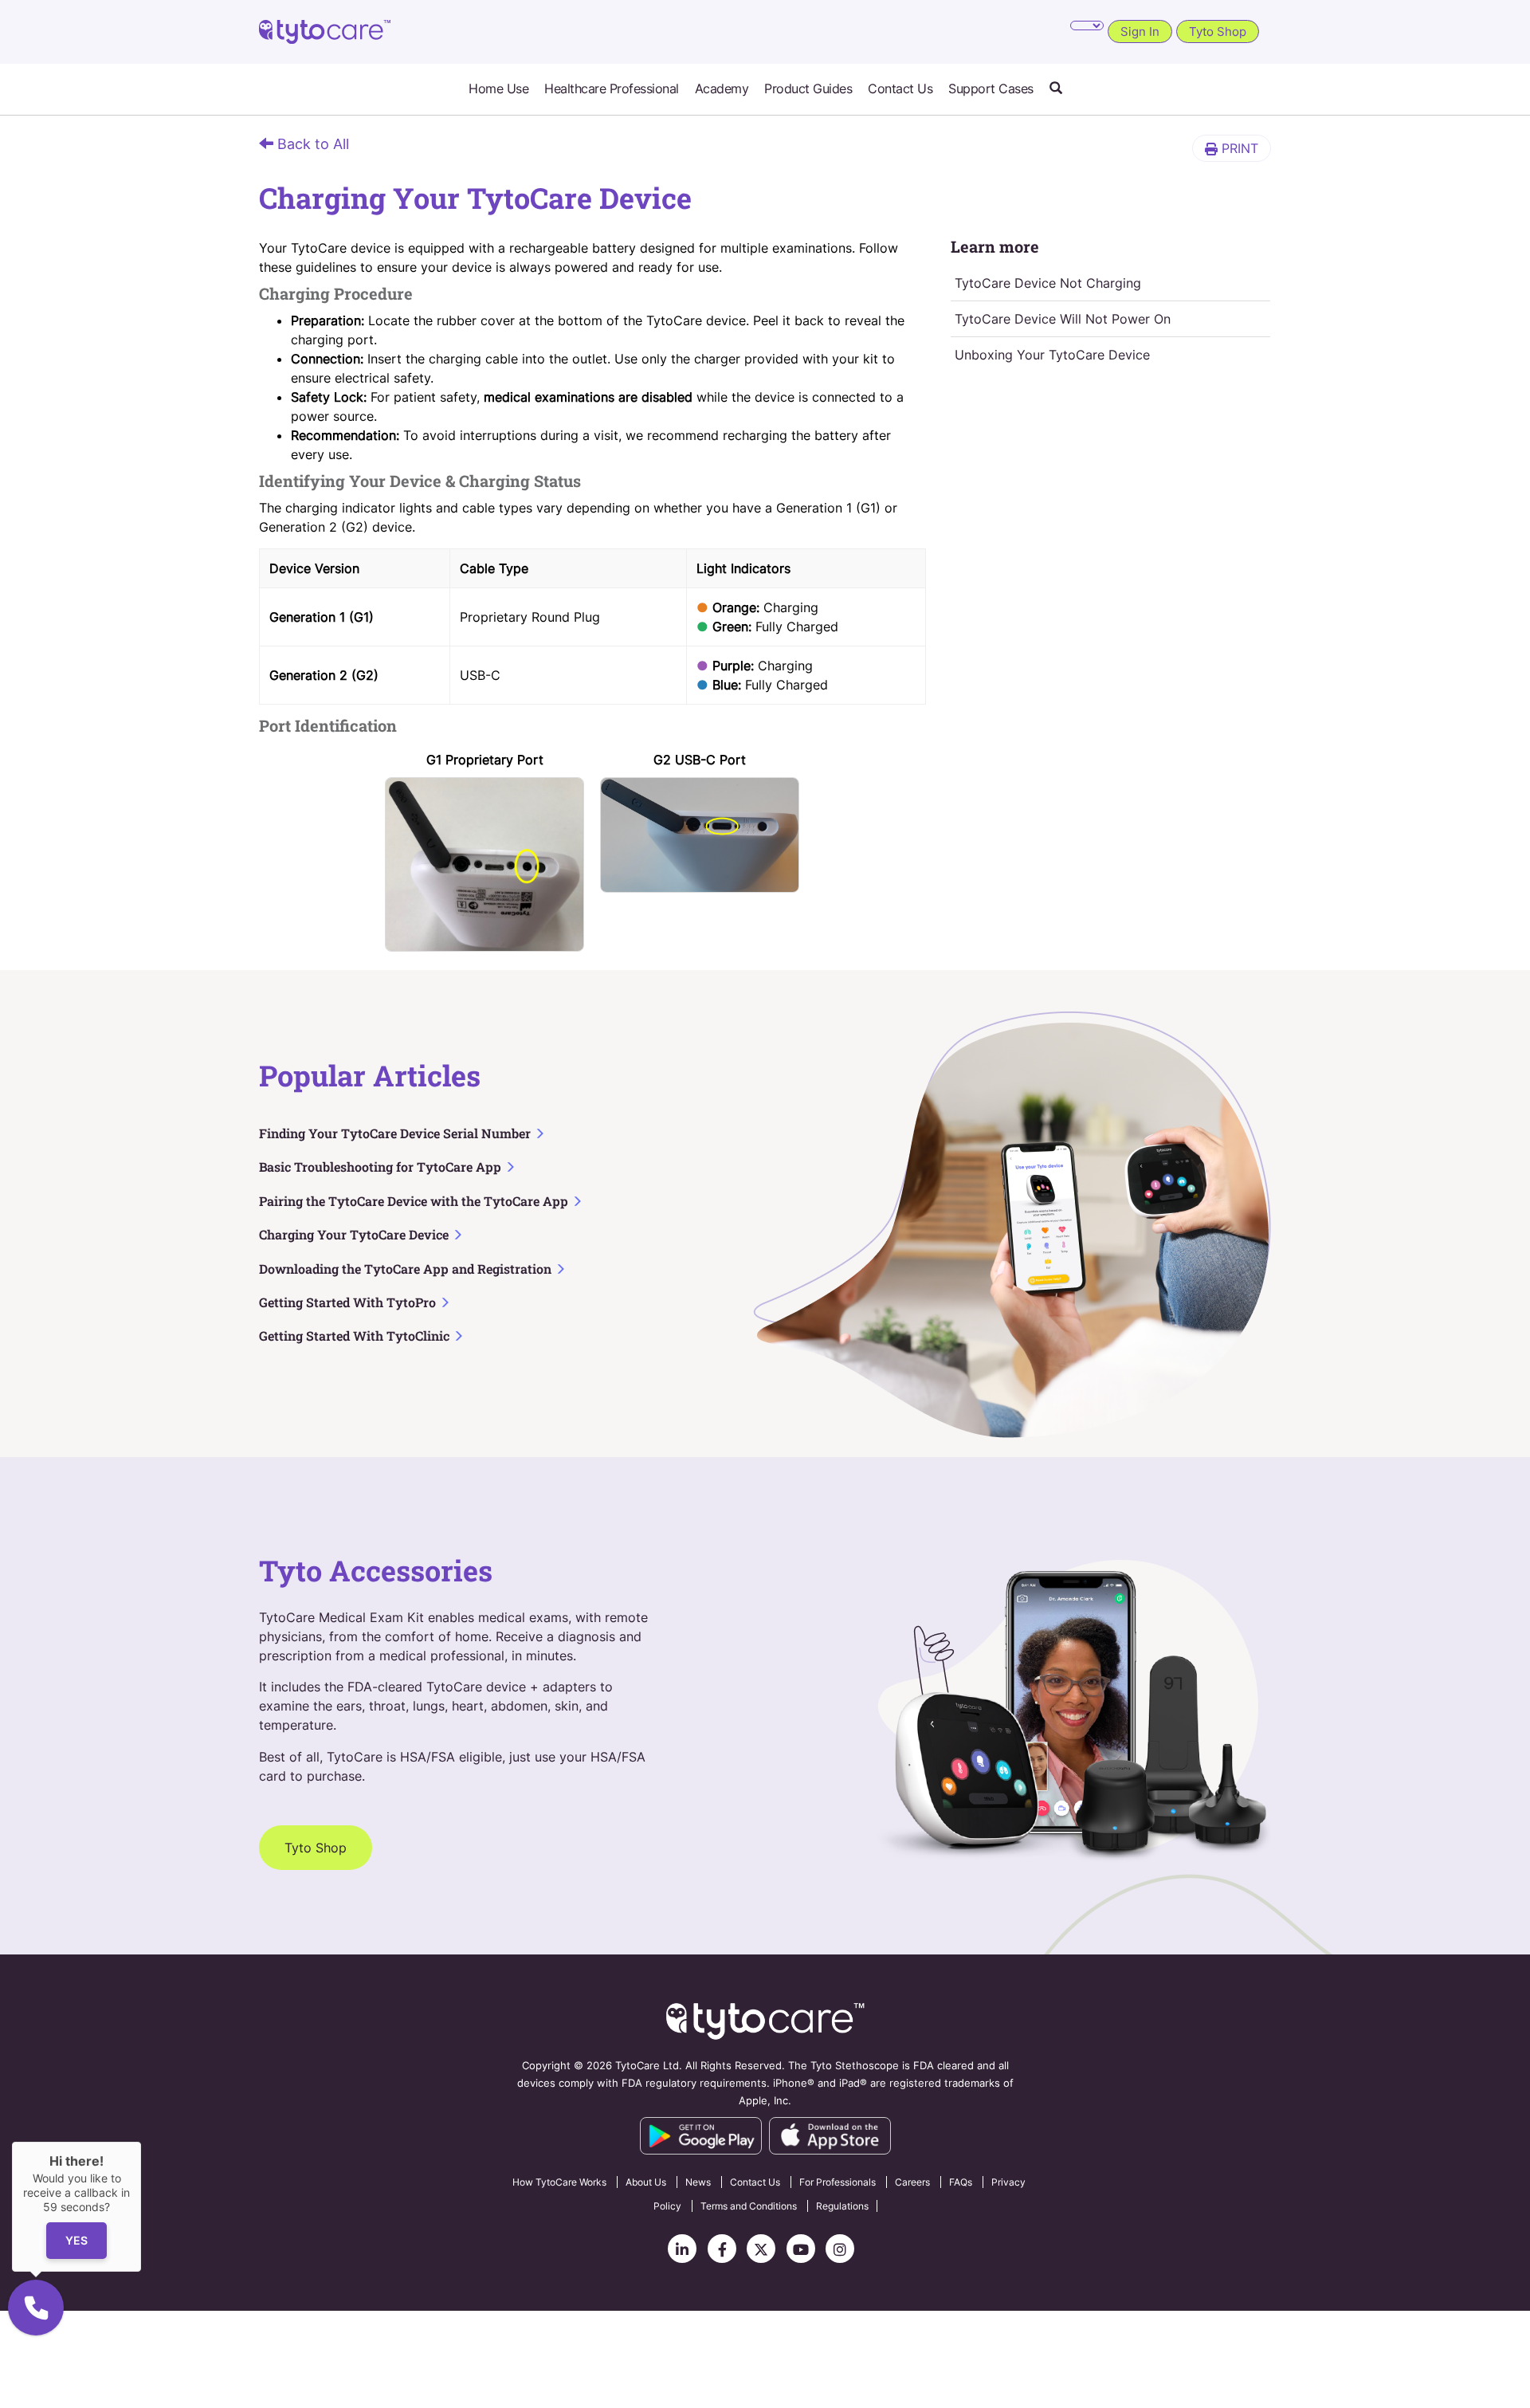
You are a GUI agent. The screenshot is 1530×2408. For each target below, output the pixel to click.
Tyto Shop (1218, 31)
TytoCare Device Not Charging (1048, 283)
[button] (1056, 89)
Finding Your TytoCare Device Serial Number (396, 1133)
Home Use (498, 89)
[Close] (141, 2142)
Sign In (1140, 31)
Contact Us (900, 89)
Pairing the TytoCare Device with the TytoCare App (415, 1201)
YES (76, 2241)
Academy (722, 89)
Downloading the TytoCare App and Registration (407, 1269)
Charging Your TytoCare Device (355, 1234)
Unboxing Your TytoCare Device (1052, 355)
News (698, 2182)
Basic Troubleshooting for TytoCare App (382, 1167)
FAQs (961, 2182)
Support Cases (991, 89)
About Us (646, 2182)
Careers (912, 2182)
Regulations (842, 2206)
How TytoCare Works (559, 2182)
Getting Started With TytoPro (349, 1302)
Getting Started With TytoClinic (356, 1336)
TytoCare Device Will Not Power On (1063, 319)
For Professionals (838, 2182)
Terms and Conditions (749, 2206)
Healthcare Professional (612, 89)
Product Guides (808, 89)
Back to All (311, 144)
